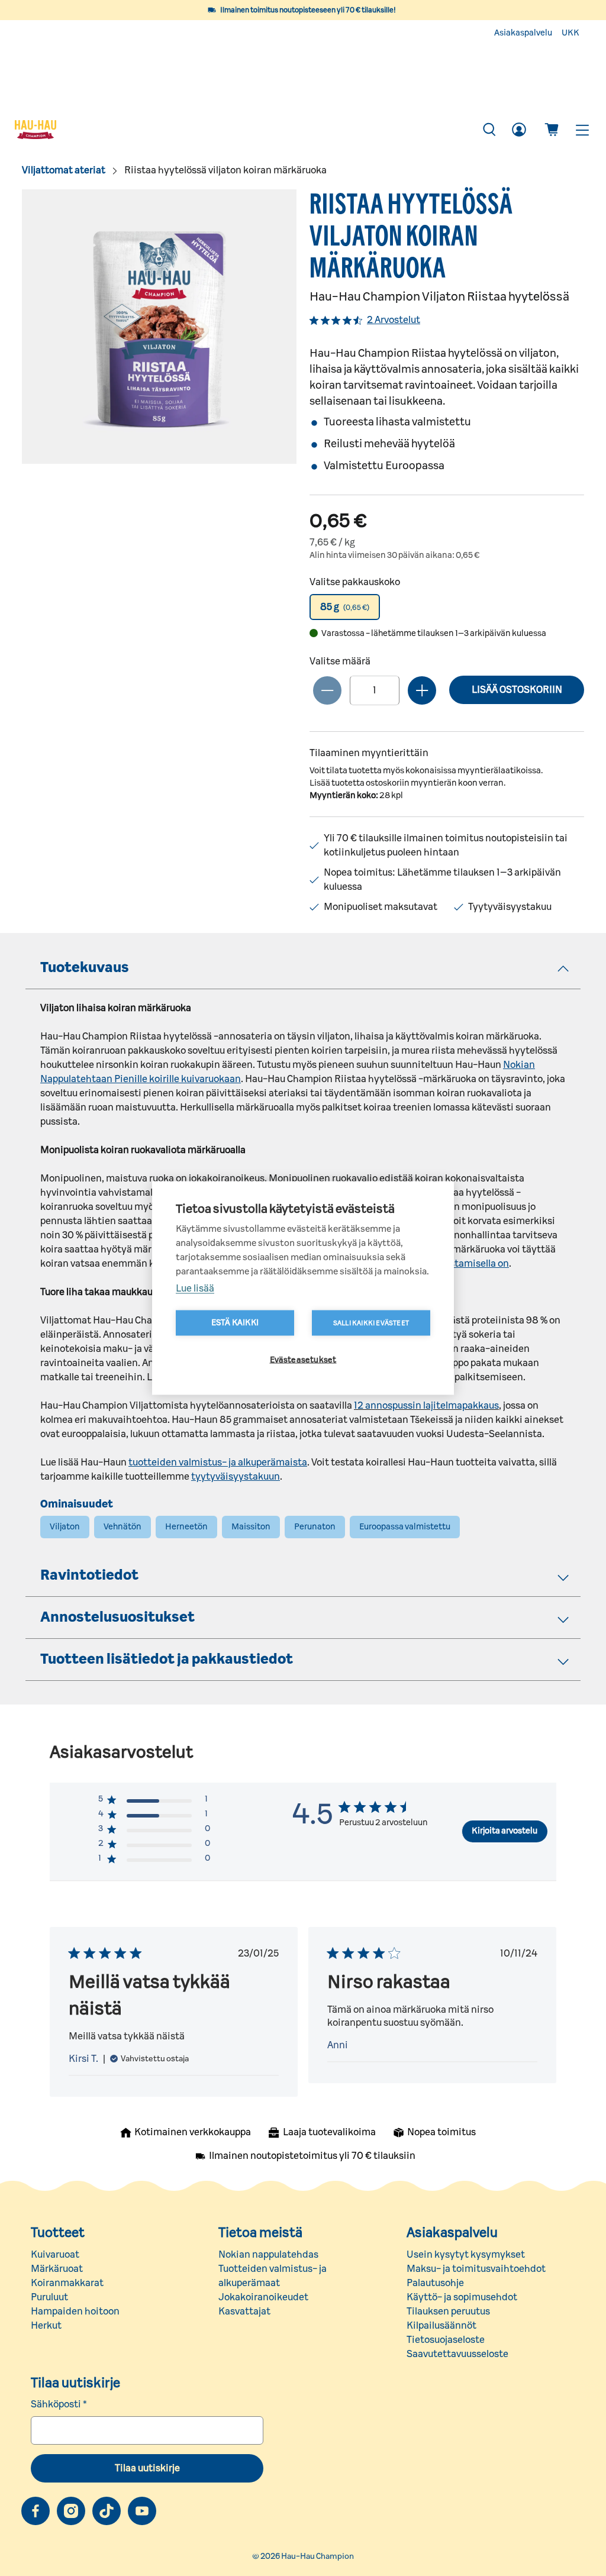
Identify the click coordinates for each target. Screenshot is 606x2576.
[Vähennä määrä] (327, 690)
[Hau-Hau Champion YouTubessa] (142, 2511)
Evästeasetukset (303, 1360)
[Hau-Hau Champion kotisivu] (242, 130)
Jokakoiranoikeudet (263, 2297)
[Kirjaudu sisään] (519, 130)
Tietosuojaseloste (446, 2340)
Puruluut (49, 2297)
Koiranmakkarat (67, 2283)
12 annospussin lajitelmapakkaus (426, 1406)
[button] (345, 607)
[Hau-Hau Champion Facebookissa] (36, 2511)
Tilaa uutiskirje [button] (147, 2468)
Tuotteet (58, 2233)
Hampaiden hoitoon (75, 2312)
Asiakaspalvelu (523, 33)
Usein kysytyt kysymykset (466, 2255)
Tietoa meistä (260, 2233)
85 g (345, 607)
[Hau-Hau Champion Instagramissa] (71, 2511)
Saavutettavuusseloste (457, 2354)
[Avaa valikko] (582, 130)
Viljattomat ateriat (64, 170)
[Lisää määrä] (422, 690)
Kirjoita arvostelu (505, 1831)
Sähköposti (59, 2404)
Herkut (46, 2326)
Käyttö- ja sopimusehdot (462, 2297)
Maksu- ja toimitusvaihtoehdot (476, 2269)
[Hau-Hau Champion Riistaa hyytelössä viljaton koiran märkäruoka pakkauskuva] (159, 327)
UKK (570, 33)
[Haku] (489, 130)
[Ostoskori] (552, 130)
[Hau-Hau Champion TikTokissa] (107, 2511)
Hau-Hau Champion (317, 2556)
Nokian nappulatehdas (268, 2255)
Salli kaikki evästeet (371, 1323)
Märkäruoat (57, 2269)
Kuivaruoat (55, 2255)
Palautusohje (435, 2283)
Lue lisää (195, 1289)
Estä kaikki (235, 1323)
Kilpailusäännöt (441, 2326)
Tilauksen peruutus (448, 2312)
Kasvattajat (244, 2312)
